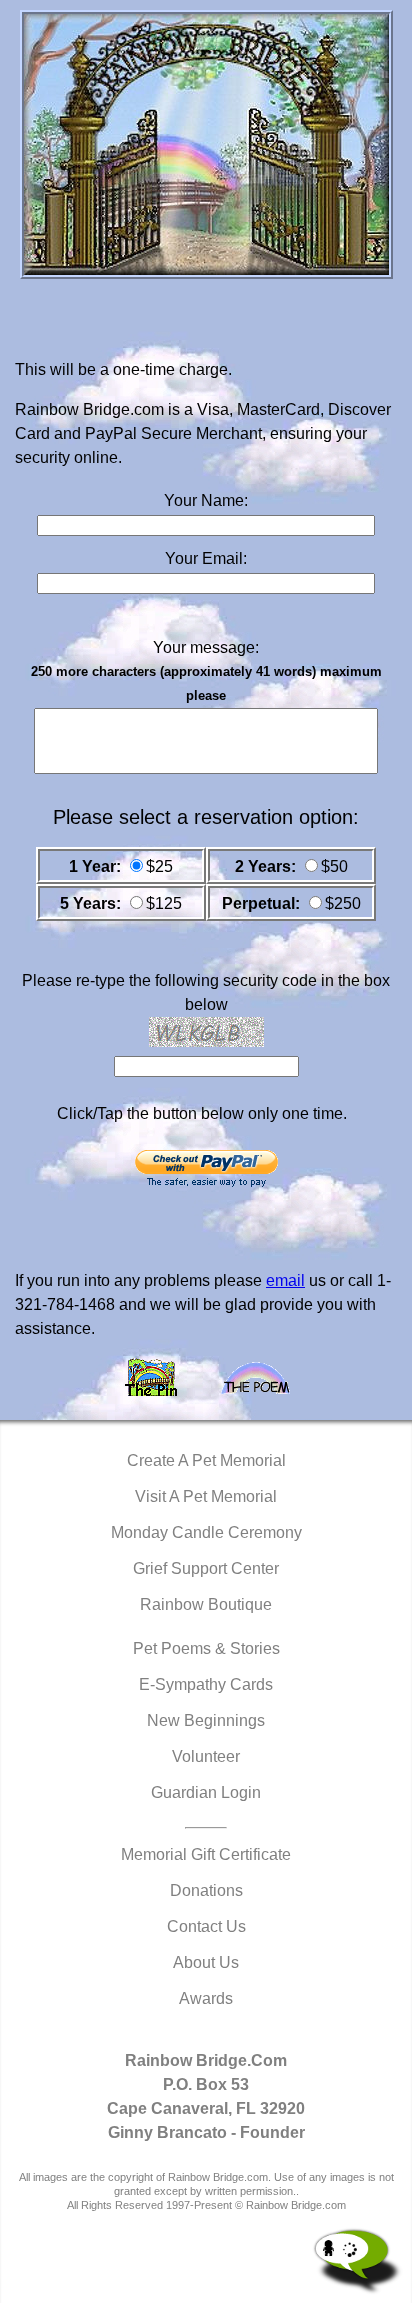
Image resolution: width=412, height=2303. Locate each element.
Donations (206, 1890)
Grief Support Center (206, 1568)
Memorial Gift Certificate (206, 1854)
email (285, 1280)
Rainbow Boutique (206, 1604)
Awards (206, 1998)
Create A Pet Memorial (206, 1460)
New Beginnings (206, 1720)
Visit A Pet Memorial (206, 1496)
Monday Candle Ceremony (206, 1532)
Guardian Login (206, 1792)
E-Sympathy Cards (206, 1684)
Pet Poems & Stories (206, 1648)
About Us (206, 1962)
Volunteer (206, 1756)
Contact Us (206, 1926)
